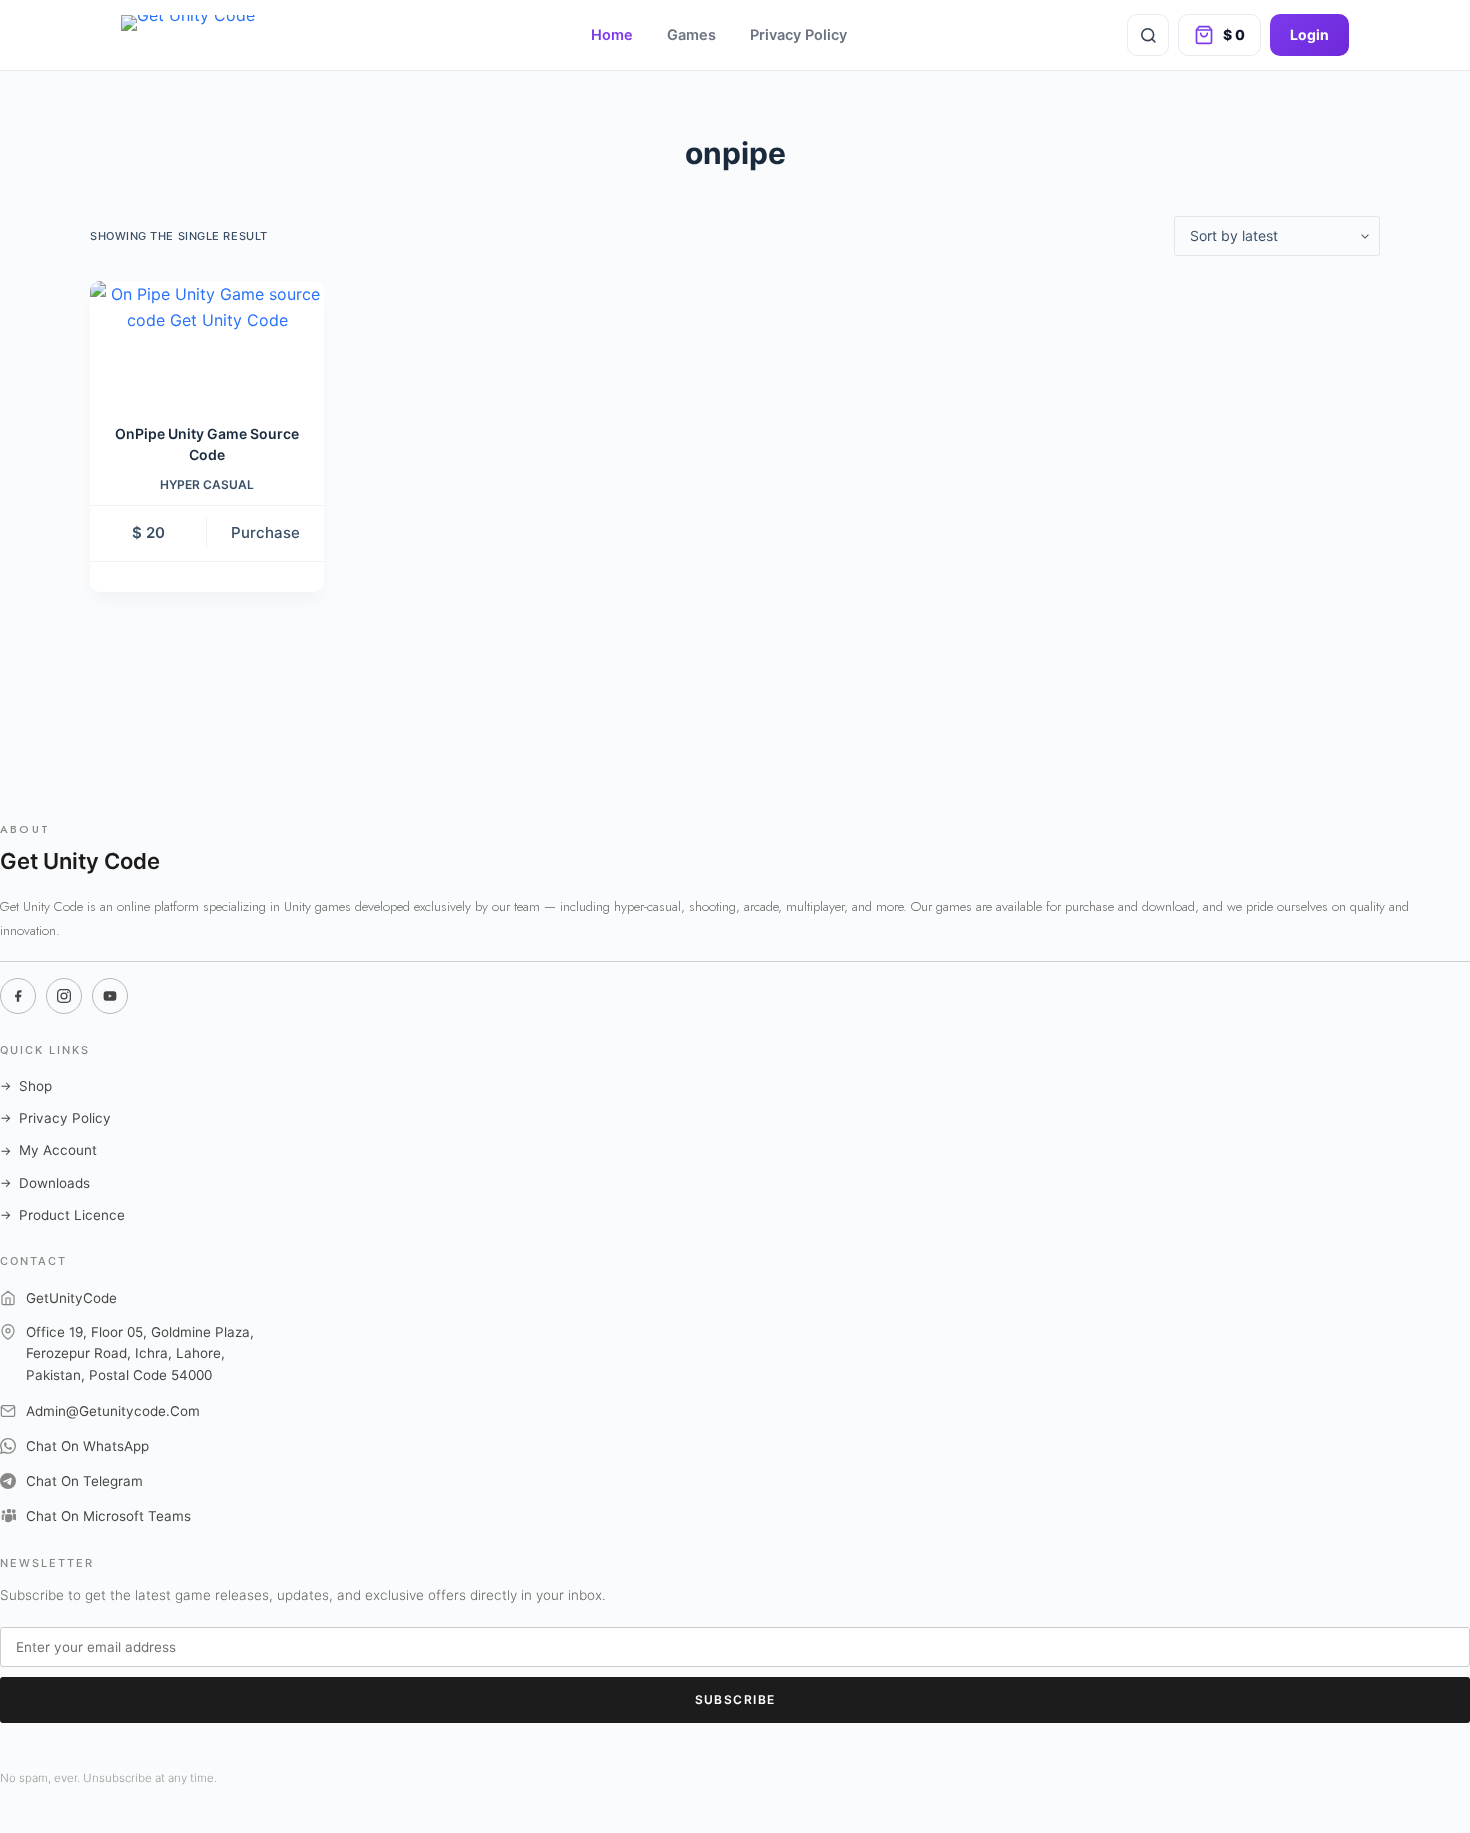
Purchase (265, 532)
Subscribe (735, 1699)
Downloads (45, 1183)
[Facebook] (18, 996)
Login (1309, 34)
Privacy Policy (798, 35)
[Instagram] (64, 996)
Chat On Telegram (84, 1481)
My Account (48, 1150)
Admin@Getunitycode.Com (113, 1411)
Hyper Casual (207, 484)
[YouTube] (110, 996)
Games (691, 35)
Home (612, 35)
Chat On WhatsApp (87, 1446)
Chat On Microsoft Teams (108, 1516)
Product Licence (62, 1215)
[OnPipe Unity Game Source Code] (207, 339)
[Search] (1148, 35)
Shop (26, 1086)
